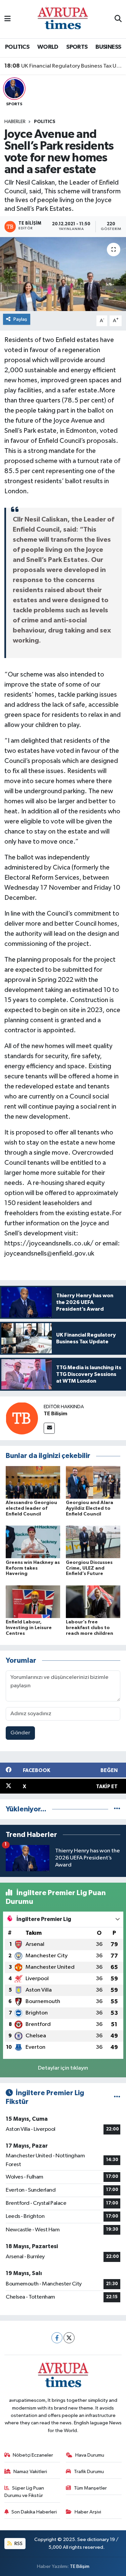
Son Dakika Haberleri (34, 2512)
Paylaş (20, 319)
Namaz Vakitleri (30, 2472)
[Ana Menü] (8, 19)
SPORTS (77, 47)
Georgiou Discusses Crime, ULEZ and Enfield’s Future (89, 1568)
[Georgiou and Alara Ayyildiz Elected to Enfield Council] (93, 1482)
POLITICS (17, 47)
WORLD (48, 47)
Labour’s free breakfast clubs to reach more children (90, 1628)
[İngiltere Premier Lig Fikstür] (117, 2097)
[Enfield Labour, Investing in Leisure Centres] (33, 1601)
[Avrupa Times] (63, 19)
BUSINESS (108, 47)
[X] (69, 2338)
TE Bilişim (55, 1414)
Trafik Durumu (89, 2472)
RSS (18, 2544)
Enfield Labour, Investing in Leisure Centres (29, 1628)
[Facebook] (57, 2338)
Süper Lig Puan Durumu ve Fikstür (24, 2492)
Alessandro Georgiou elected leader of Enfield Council (31, 1508)
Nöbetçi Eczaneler (33, 2455)
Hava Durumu (90, 2455)
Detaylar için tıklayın (63, 2068)
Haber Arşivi (88, 2512)
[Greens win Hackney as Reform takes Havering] (33, 1542)
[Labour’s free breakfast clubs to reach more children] (93, 1601)
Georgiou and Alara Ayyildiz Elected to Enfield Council (90, 1508)
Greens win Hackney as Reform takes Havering (33, 1568)
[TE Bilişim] (22, 1418)
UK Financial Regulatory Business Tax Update (63, 66)
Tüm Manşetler (90, 2488)
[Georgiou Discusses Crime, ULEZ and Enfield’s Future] (93, 1542)
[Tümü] (117, 1809)
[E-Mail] (49, 1428)
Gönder (20, 1733)
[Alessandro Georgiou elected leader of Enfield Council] (33, 1482)
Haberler (15, 122)
